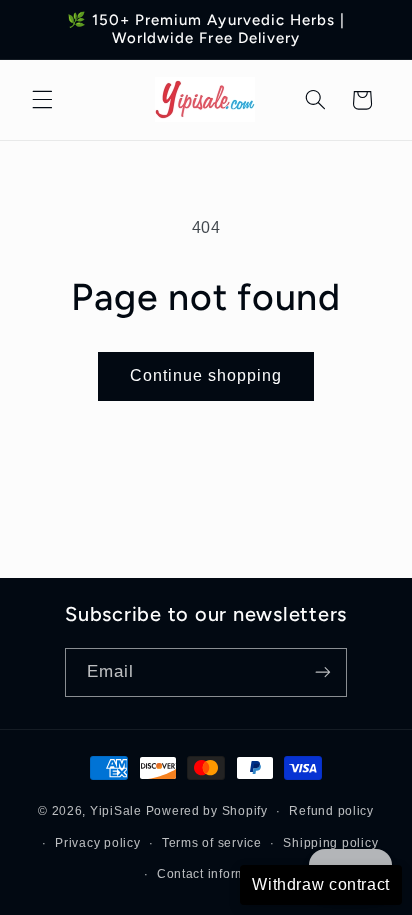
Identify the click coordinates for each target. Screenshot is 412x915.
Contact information (217, 874)
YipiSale (116, 811)
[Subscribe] (323, 672)
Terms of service (212, 843)
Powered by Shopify (207, 811)
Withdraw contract (321, 884)
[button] (42, 100)
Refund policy (331, 811)
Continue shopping (206, 375)
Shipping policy (330, 843)
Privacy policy (97, 843)
